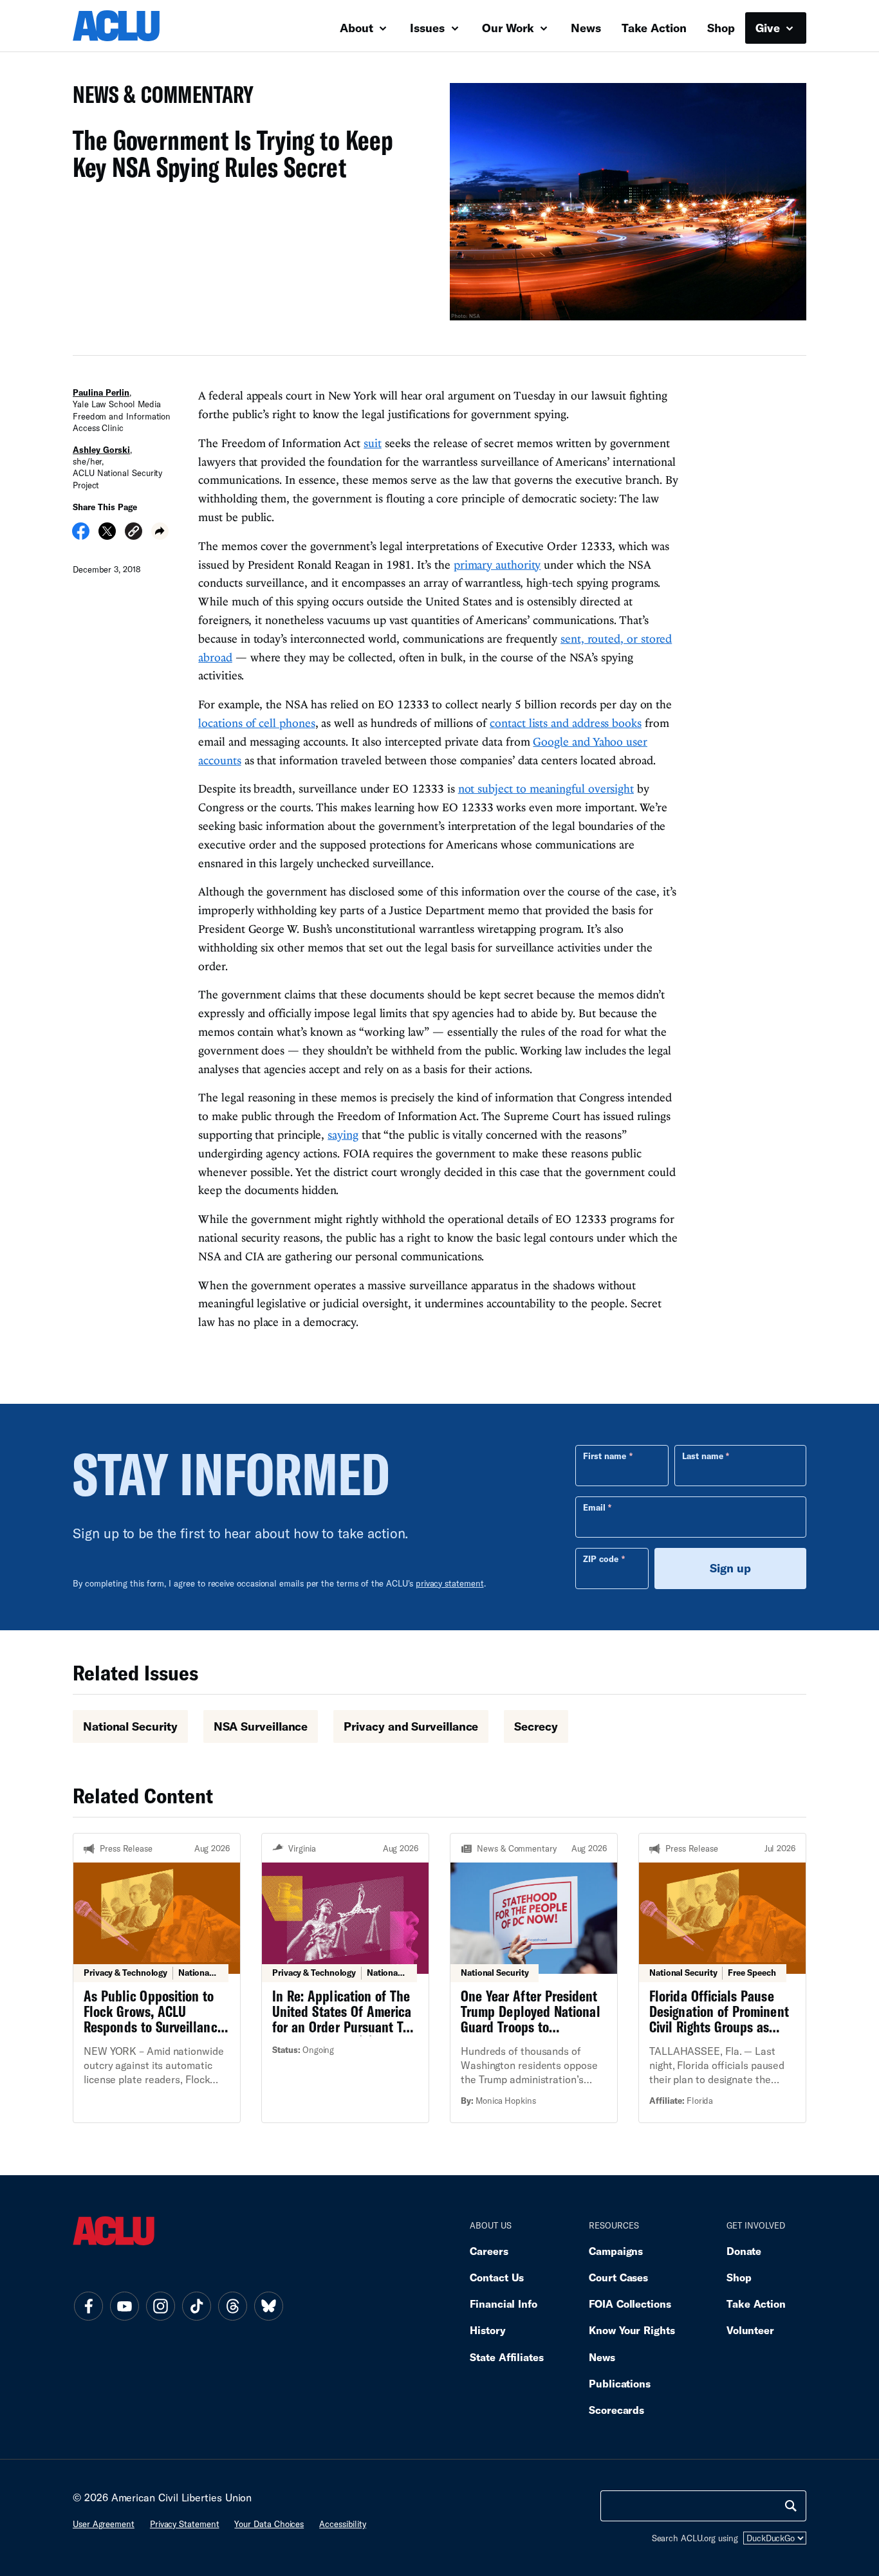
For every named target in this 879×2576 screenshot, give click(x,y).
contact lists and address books (566, 723)
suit (373, 443)
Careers (489, 2251)
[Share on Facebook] (81, 535)
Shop (721, 28)
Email (594, 1507)
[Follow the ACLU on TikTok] (196, 2306)
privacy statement (450, 1583)
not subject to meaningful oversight (546, 788)
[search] (791, 2506)
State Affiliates (507, 2357)
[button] (134, 533)
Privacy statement (185, 2524)
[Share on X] (107, 535)
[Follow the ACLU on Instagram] (160, 2306)
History (487, 2330)
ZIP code (601, 1559)
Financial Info (504, 2304)
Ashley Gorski (101, 450)
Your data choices (269, 2524)
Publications (620, 2383)
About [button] (358, 28)
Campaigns (616, 2251)
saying (343, 1135)
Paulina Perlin (101, 392)
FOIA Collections (630, 2304)
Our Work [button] (510, 28)
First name (605, 1456)
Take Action (654, 28)
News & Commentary (158, 98)
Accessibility (343, 2524)
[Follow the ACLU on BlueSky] (268, 2306)
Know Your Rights (632, 2330)
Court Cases (618, 2277)
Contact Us (497, 2277)
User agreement (104, 2524)
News (586, 28)
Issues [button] (429, 28)
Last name (703, 1456)
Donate (744, 2251)
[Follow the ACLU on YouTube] (124, 2306)
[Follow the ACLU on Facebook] (88, 2306)
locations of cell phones (256, 723)
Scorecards (616, 2410)
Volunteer (750, 2330)
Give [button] (769, 28)
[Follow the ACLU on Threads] (232, 2306)
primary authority (497, 565)
